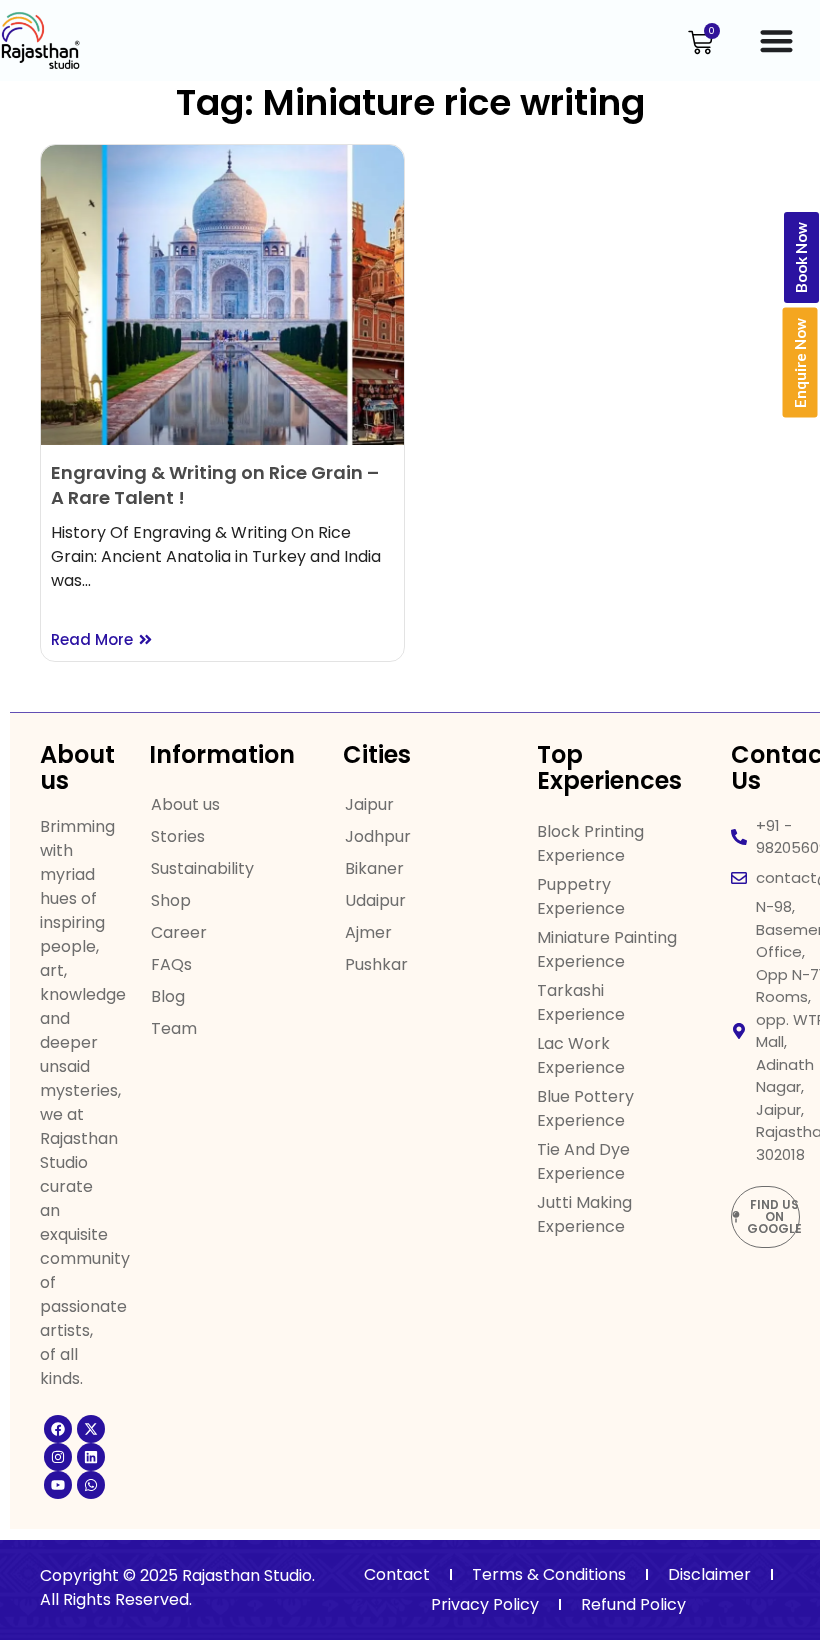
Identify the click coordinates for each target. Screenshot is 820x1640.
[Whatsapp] (91, 1485)
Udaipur (375, 900)
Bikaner (374, 868)
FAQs (171, 964)
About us (185, 804)
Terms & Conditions (549, 1574)
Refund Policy (633, 1604)
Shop (171, 900)
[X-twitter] (91, 1429)
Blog (168, 996)
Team (174, 1028)
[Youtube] (58, 1485)
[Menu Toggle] (776, 40)
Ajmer (368, 932)
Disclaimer (709, 1574)
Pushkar (376, 964)
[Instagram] (58, 1457)
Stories (178, 836)
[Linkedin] (91, 1457)
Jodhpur (378, 836)
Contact (397, 1574)
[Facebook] (58, 1429)
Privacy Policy (485, 1604)
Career (179, 932)
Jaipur (369, 804)
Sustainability (202, 868)
